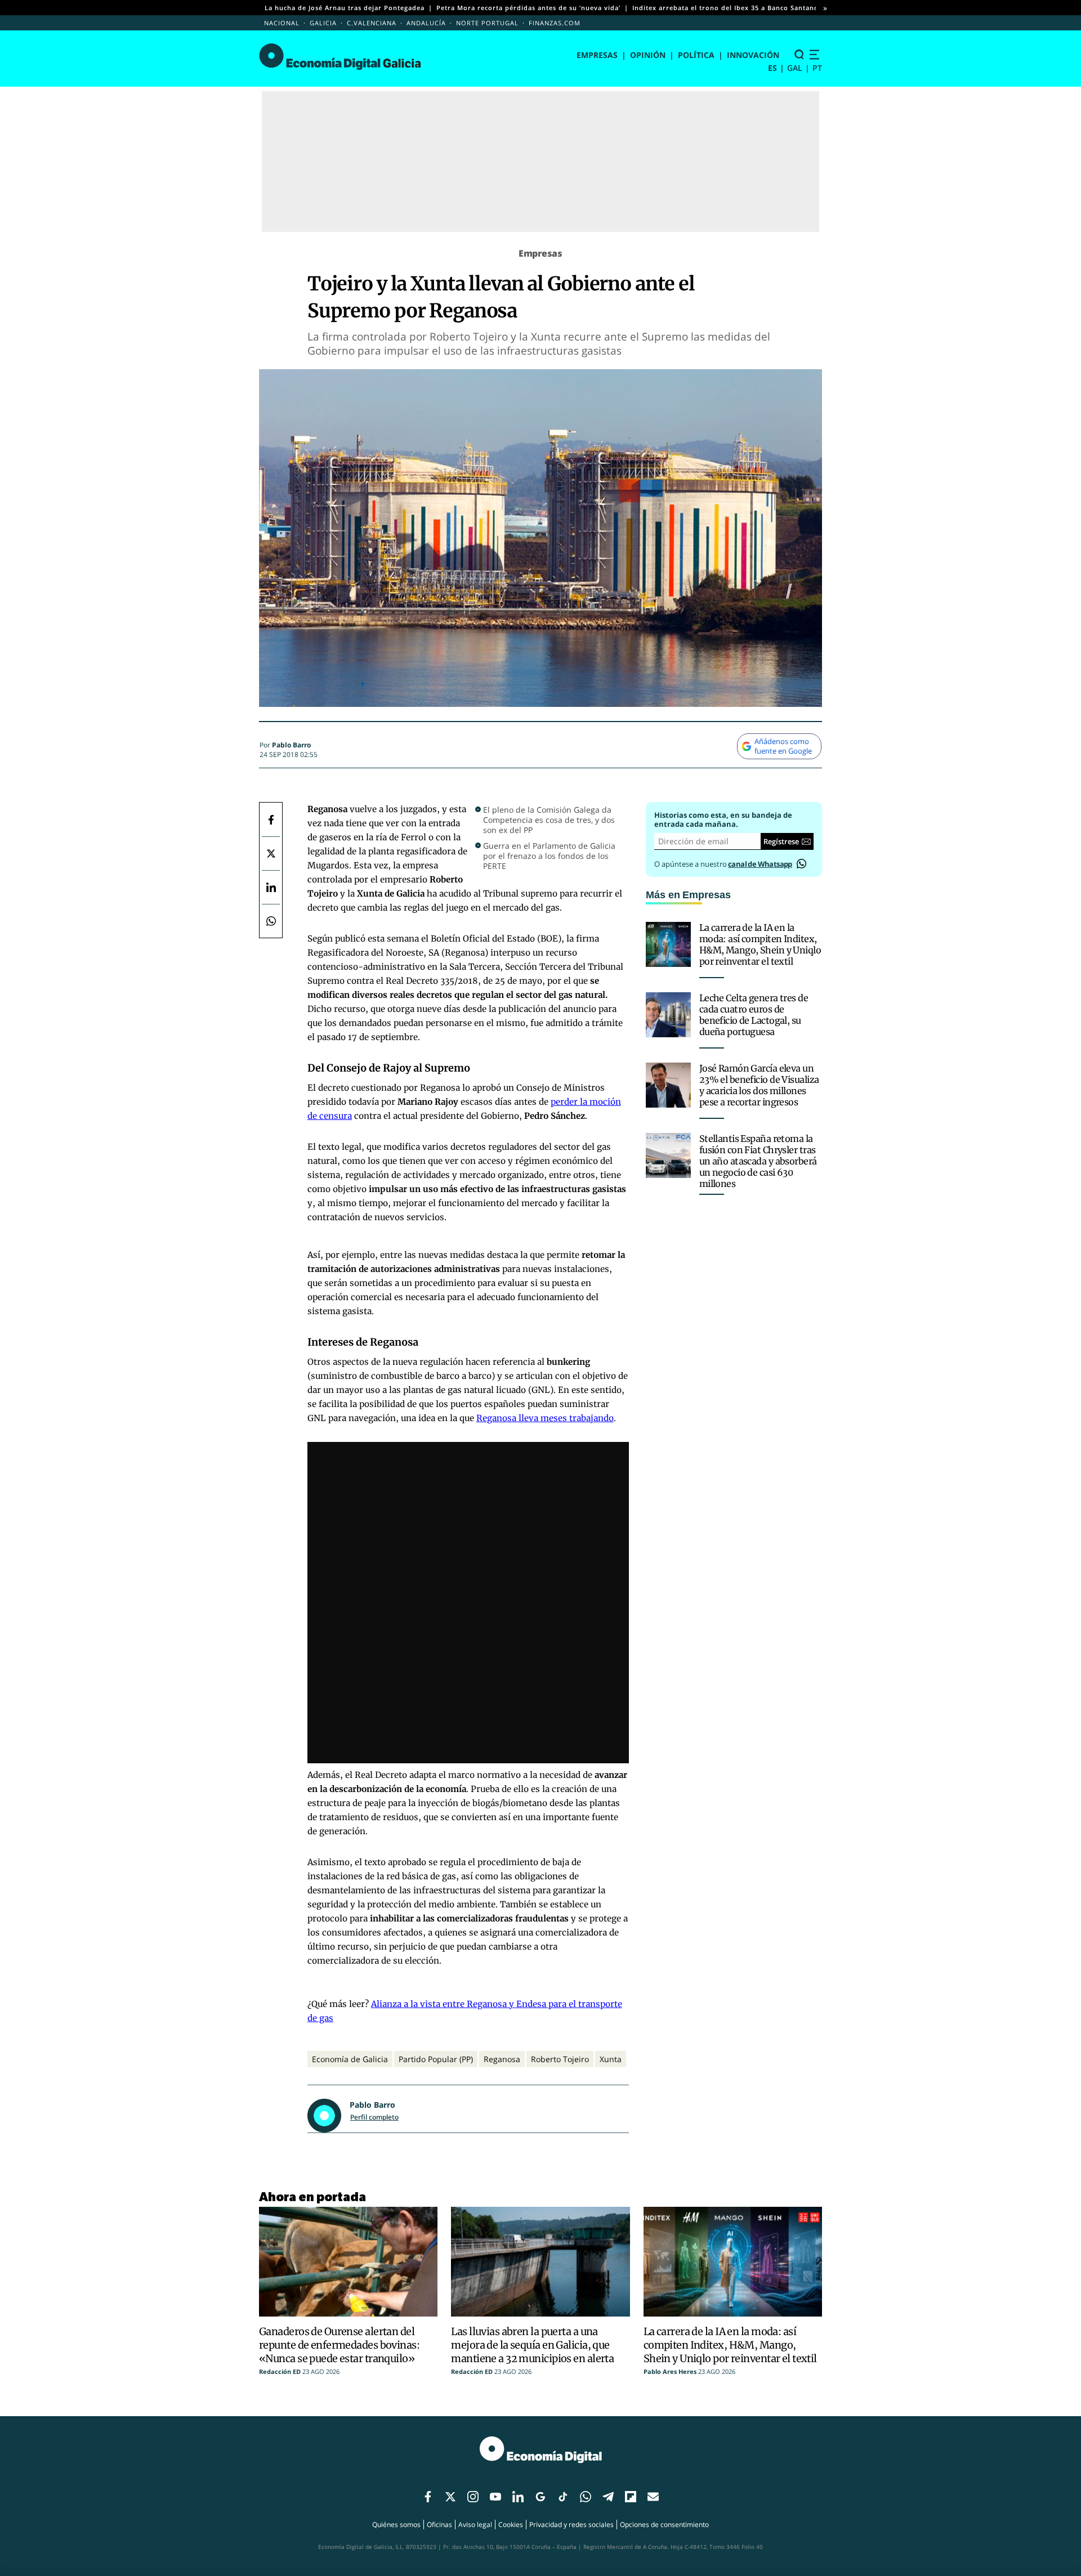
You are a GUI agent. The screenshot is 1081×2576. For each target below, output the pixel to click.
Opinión (648, 55)
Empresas (597, 55)
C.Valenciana (372, 23)
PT (817, 68)
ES (772, 68)
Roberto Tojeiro (560, 2059)
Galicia (323, 23)
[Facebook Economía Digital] (271, 819)
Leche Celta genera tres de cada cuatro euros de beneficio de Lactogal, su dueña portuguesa (754, 1015)
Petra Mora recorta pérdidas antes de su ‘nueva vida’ (528, 8)
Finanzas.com (555, 23)
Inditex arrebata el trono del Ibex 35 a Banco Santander (729, 8)
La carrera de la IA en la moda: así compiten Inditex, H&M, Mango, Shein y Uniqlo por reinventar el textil (760, 944)
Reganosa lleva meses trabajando (545, 1418)
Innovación (753, 55)
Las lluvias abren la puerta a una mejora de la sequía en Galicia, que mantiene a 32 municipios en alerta (532, 2345)
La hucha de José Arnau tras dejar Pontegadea (345, 8)
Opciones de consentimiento (664, 2525)
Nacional (282, 23)
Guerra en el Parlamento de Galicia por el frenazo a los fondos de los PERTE (549, 856)
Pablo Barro (291, 745)
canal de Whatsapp (760, 864)
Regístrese (781, 841)
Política (696, 55)
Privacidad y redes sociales (571, 2525)
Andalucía (426, 23)
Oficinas (439, 2525)
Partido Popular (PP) (436, 2059)
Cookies (511, 2525)
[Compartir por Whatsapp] (271, 921)
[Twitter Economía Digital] (271, 853)
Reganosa (502, 2059)
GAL (795, 68)
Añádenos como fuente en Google (783, 746)
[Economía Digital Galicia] (340, 57)
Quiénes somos (396, 2525)
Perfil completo (374, 2117)
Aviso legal (475, 2525)
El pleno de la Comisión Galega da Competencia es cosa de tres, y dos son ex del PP (549, 820)
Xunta (611, 2059)
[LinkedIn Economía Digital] (271, 887)
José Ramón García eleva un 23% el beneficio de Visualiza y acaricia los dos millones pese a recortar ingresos (759, 1085)
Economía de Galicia (350, 2059)
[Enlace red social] (428, 2497)
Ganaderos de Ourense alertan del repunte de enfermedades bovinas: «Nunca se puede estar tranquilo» (339, 2345)
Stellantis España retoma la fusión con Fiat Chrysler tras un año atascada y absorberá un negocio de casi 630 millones (758, 1161)
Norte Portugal (487, 23)
